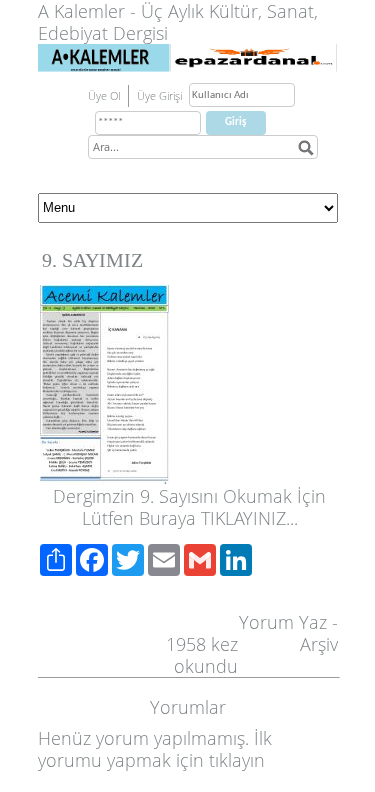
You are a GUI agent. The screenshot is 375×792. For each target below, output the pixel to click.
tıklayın (237, 760)
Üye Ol (104, 95)
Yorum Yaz (283, 622)
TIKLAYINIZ (243, 518)
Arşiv (319, 644)
